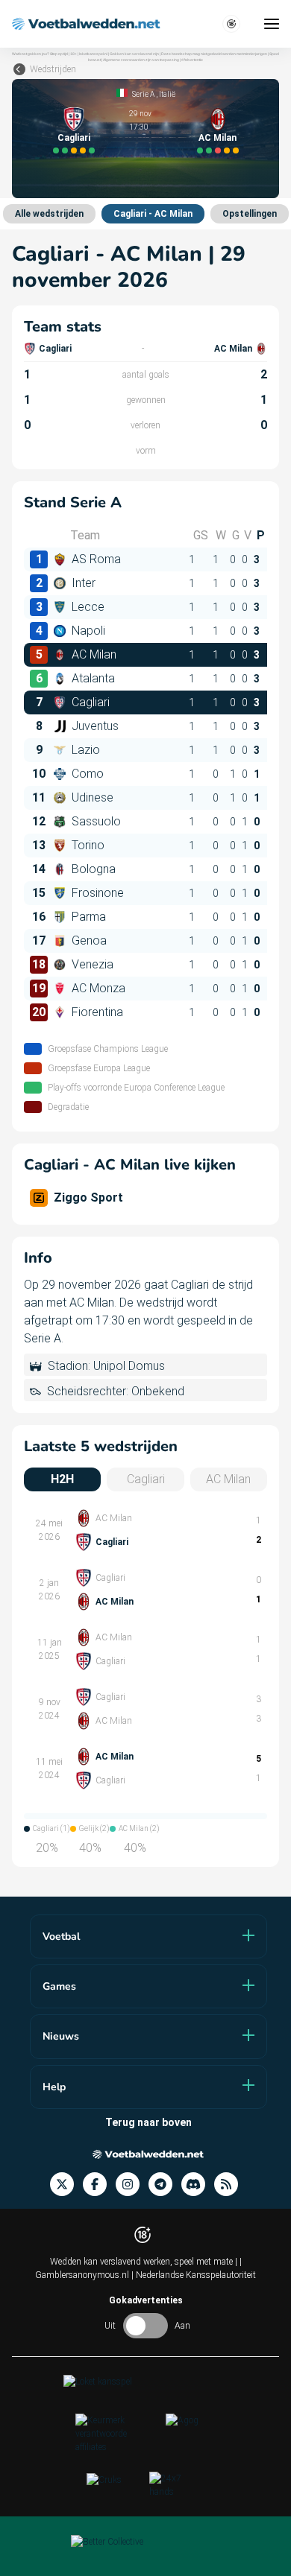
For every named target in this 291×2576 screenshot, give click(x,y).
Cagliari (74, 138)
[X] (66, 2185)
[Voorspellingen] (231, 2185)
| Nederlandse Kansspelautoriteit (194, 2275)
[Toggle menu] (272, 24)
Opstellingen (250, 214)
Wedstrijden (53, 69)
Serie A (143, 94)
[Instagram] (132, 2185)
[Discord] (198, 2185)
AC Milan (218, 138)
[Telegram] (165, 2185)
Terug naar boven (148, 2122)
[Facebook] (99, 2185)
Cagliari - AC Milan (153, 214)
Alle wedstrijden (49, 214)
